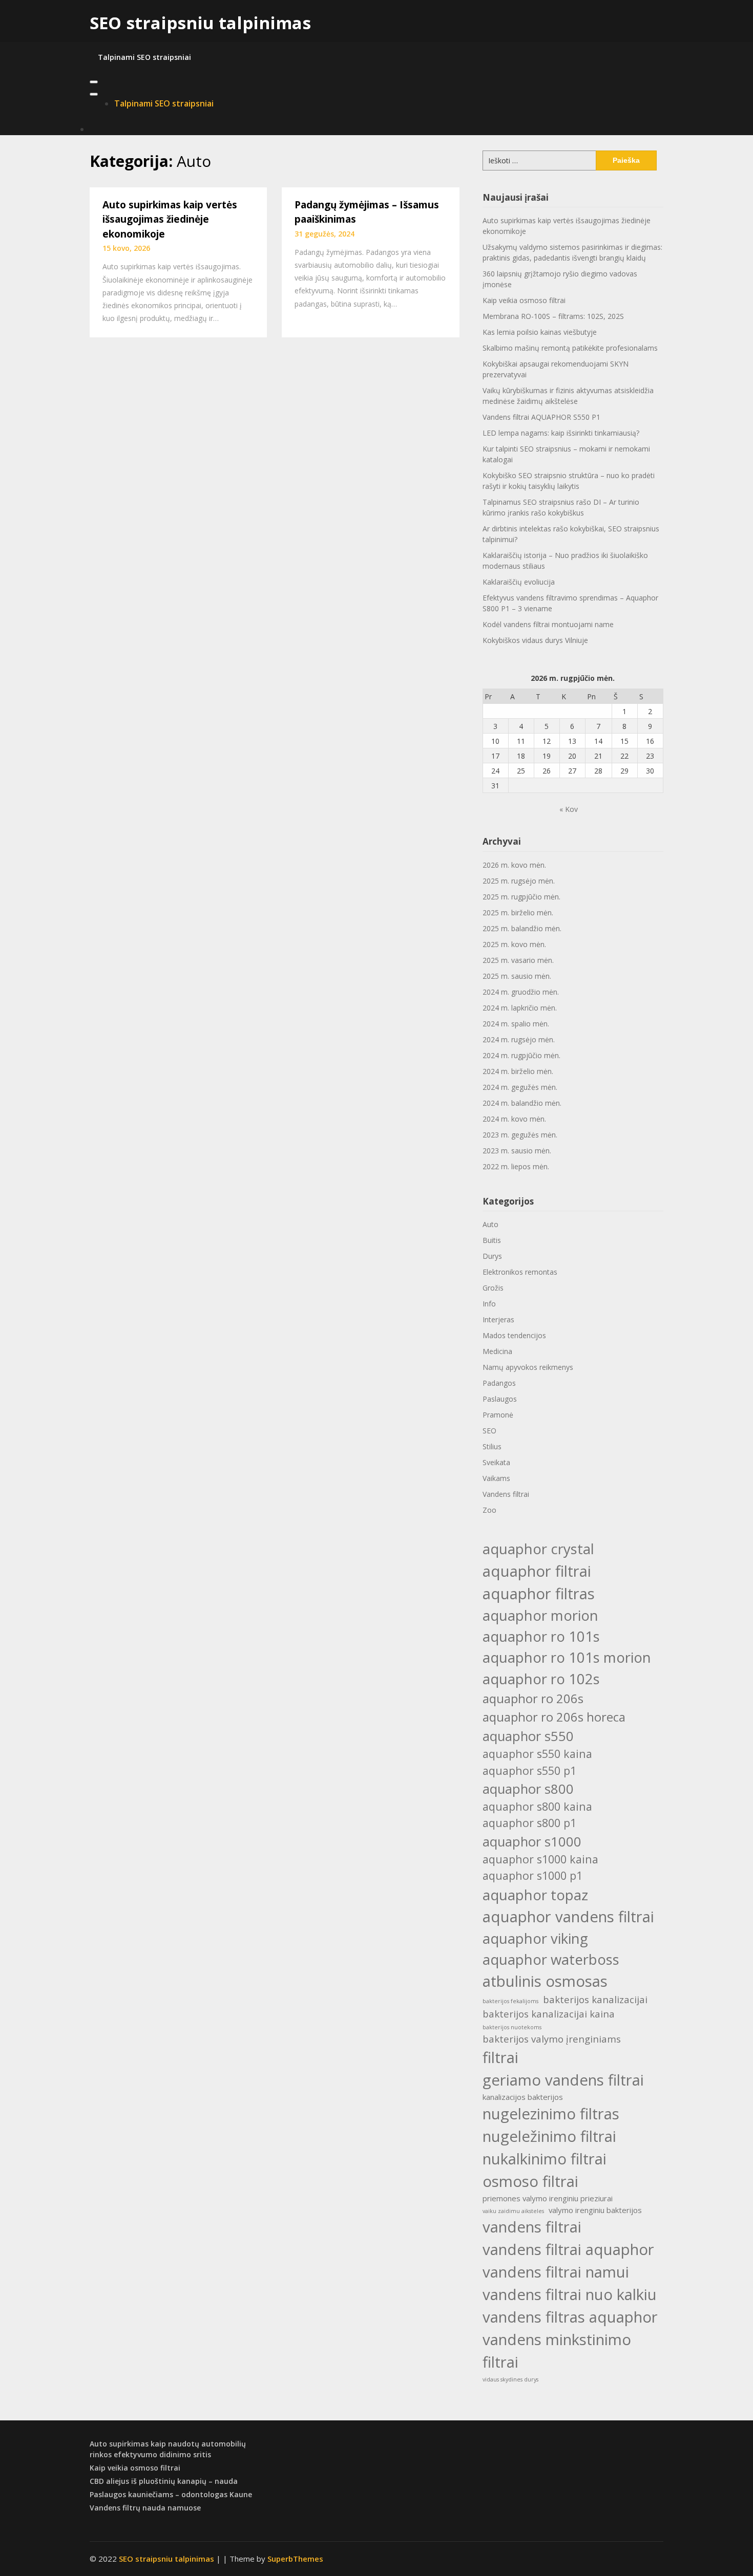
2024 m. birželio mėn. (518, 1071)
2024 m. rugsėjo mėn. (519, 1039)
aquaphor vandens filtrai (568, 1917)
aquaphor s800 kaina (537, 1806)
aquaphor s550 (528, 1736)
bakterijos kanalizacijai (595, 1999)
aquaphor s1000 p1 (532, 1875)
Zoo (489, 1510)
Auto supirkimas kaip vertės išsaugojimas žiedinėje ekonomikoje (170, 219)
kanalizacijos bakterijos (523, 2097)
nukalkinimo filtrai (545, 2159)
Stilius (492, 1446)
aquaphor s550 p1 (529, 1770)
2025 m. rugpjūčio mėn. (521, 897)
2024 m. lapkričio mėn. (520, 1008)
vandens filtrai (532, 2227)
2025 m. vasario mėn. (518, 960)
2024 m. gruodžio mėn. (521, 992)
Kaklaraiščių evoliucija (519, 582)
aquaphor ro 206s (533, 1698)
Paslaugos (500, 1399)
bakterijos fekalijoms (510, 2001)
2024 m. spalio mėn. (516, 1024)
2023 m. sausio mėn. (517, 1151)
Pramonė (498, 1415)
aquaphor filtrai (537, 1571)
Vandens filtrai (506, 1494)
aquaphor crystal (538, 1549)
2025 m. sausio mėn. (517, 976)
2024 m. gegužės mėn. (520, 1087)
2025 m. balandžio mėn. (522, 928)
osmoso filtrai (530, 2181)
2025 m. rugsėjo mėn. (519, 881)
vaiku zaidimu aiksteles (513, 2211)
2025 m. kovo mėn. (514, 944)
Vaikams (496, 1478)
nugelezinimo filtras (551, 2114)
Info (489, 1304)
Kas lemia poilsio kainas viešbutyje (540, 332)
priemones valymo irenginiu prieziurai (548, 2198)
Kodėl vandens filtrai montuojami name (548, 624)
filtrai (500, 2057)
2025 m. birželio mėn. (518, 913)
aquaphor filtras (539, 1594)
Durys (492, 1256)
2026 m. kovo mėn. (514, 865)
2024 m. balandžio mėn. (522, 1103)
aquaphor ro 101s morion (567, 1657)
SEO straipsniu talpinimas (200, 23)
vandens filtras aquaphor (570, 2317)
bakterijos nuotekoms (512, 2027)
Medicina (497, 1351)
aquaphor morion (540, 1615)
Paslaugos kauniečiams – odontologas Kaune (171, 2494)
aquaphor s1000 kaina (540, 1859)
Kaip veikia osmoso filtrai (524, 300)
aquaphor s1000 (532, 1841)
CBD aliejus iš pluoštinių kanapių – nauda (164, 2481)
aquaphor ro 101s (541, 1636)
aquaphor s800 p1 (529, 1823)
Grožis (493, 1288)
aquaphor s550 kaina (537, 1754)
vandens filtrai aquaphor (568, 2249)
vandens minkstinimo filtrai (557, 2351)
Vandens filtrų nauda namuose (145, 2508)
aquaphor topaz (535, 1895)
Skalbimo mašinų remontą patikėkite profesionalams (570, 348)
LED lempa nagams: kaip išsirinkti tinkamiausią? (561, 433)
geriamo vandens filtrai (563, 2080)
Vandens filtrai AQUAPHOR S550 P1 (541, 417)
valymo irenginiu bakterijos (595, 2210)
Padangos (499, 1383)
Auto (490, 1224)
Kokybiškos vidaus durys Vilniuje (535, 640)
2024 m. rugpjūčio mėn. (521, 1055)
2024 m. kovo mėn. (514, 1119)
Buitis (492, 1240)
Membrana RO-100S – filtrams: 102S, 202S (553, 316)
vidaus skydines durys (510, 2379)
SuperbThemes (295, 2559)
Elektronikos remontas (520, 1272)
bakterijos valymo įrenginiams (552, 2039)
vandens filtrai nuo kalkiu (570, 2294)
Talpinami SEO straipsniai (144, 57)
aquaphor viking (535, 1938)
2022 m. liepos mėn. (516, 1166)
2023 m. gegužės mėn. (520, 1135)
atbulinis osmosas (545, 1981)
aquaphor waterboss (551, 1959)
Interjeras (498, 1319)
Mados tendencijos (514, 1335)
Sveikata (496, 1462)
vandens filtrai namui (556, 2272)
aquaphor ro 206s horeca (554, 1717)
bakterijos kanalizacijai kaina (549, 2014)
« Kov (569, 809)
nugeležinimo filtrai (549, 2136)
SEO (489, 1431)
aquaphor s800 (528, 1789)
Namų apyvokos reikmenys (528, 1367)
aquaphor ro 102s (541, 1679)
